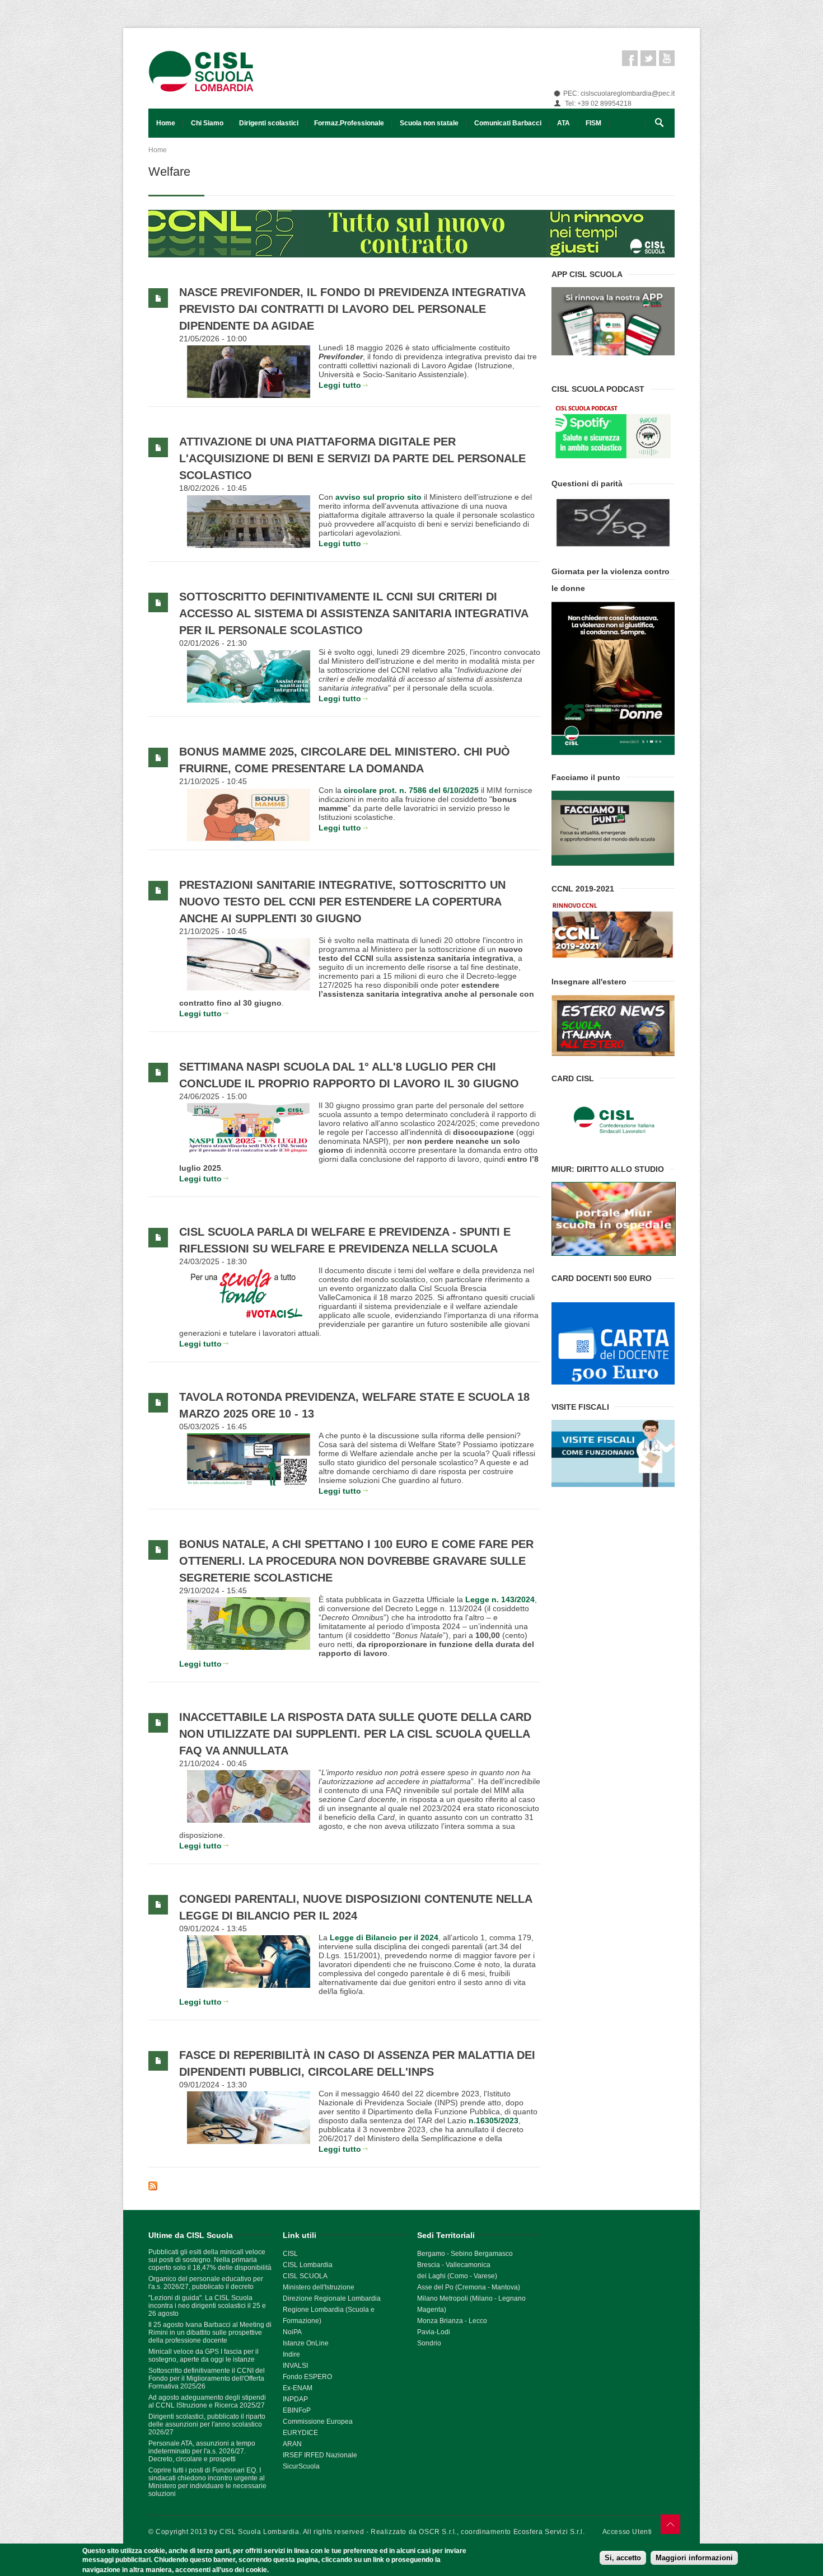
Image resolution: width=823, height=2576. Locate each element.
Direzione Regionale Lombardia (332, 2298)
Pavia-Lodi (434, 2332)
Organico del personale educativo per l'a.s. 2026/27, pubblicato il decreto (206, 2283)
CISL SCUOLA (305, 2276)
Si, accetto (623, 2558)
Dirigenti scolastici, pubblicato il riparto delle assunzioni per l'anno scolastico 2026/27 (207, 2424)
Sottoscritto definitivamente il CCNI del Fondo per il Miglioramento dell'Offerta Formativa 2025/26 (207, 2378)
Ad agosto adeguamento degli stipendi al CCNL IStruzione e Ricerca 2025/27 (207, 2401)
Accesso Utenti (627, 2532)
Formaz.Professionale (349, 123)
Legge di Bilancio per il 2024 (384, 1937)
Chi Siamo (207, 123)
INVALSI (295, 2366)
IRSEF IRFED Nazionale (320, 2455)
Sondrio (429, 2343)
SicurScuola (301, 2466)
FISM (593, 123)
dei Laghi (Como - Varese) (457, 2276)
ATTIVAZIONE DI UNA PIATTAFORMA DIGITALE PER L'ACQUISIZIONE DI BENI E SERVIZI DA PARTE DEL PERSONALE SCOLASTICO (352, 458)
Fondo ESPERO (307, 2377)
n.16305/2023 (494, 2120)
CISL (290, 2254)
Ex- (288, 2388)
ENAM (303, 2388)
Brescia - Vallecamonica (454, 2265)
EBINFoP (297, 2410)
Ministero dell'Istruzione (319, 2287)
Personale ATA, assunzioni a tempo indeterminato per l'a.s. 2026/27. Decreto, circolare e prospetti (202, 2451)
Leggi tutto (340, 385)
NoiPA (292, 2332)
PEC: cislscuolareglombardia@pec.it (619, 93)
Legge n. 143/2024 (500, 1599)
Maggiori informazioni (694, 2558)
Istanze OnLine (306, 2343)
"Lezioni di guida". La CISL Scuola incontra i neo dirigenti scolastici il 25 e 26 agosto (207, 2306)
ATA (564, 123)
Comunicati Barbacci (508, 123)
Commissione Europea (318, 2422)
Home (166, 123)
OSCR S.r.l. (438, 2532)
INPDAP (295, 2399)
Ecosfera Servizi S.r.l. (549, 2532)
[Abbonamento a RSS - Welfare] (344, 2186)
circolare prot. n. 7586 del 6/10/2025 (411, 790)
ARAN (292, 2444)
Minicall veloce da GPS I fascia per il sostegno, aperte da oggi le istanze (204, 2356)
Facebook (630, 58)
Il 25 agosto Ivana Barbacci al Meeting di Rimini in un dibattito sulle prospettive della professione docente (210, 2333)
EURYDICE (300, 2433)
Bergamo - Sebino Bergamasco (465, 2254)
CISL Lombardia (308, 2265)
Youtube (667, 58)
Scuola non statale (429, 123)
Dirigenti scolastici (269, 123)
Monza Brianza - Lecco (452, 2321)
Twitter (648, 58)
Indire (291, 2354)
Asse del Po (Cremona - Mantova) (469, 2287)
